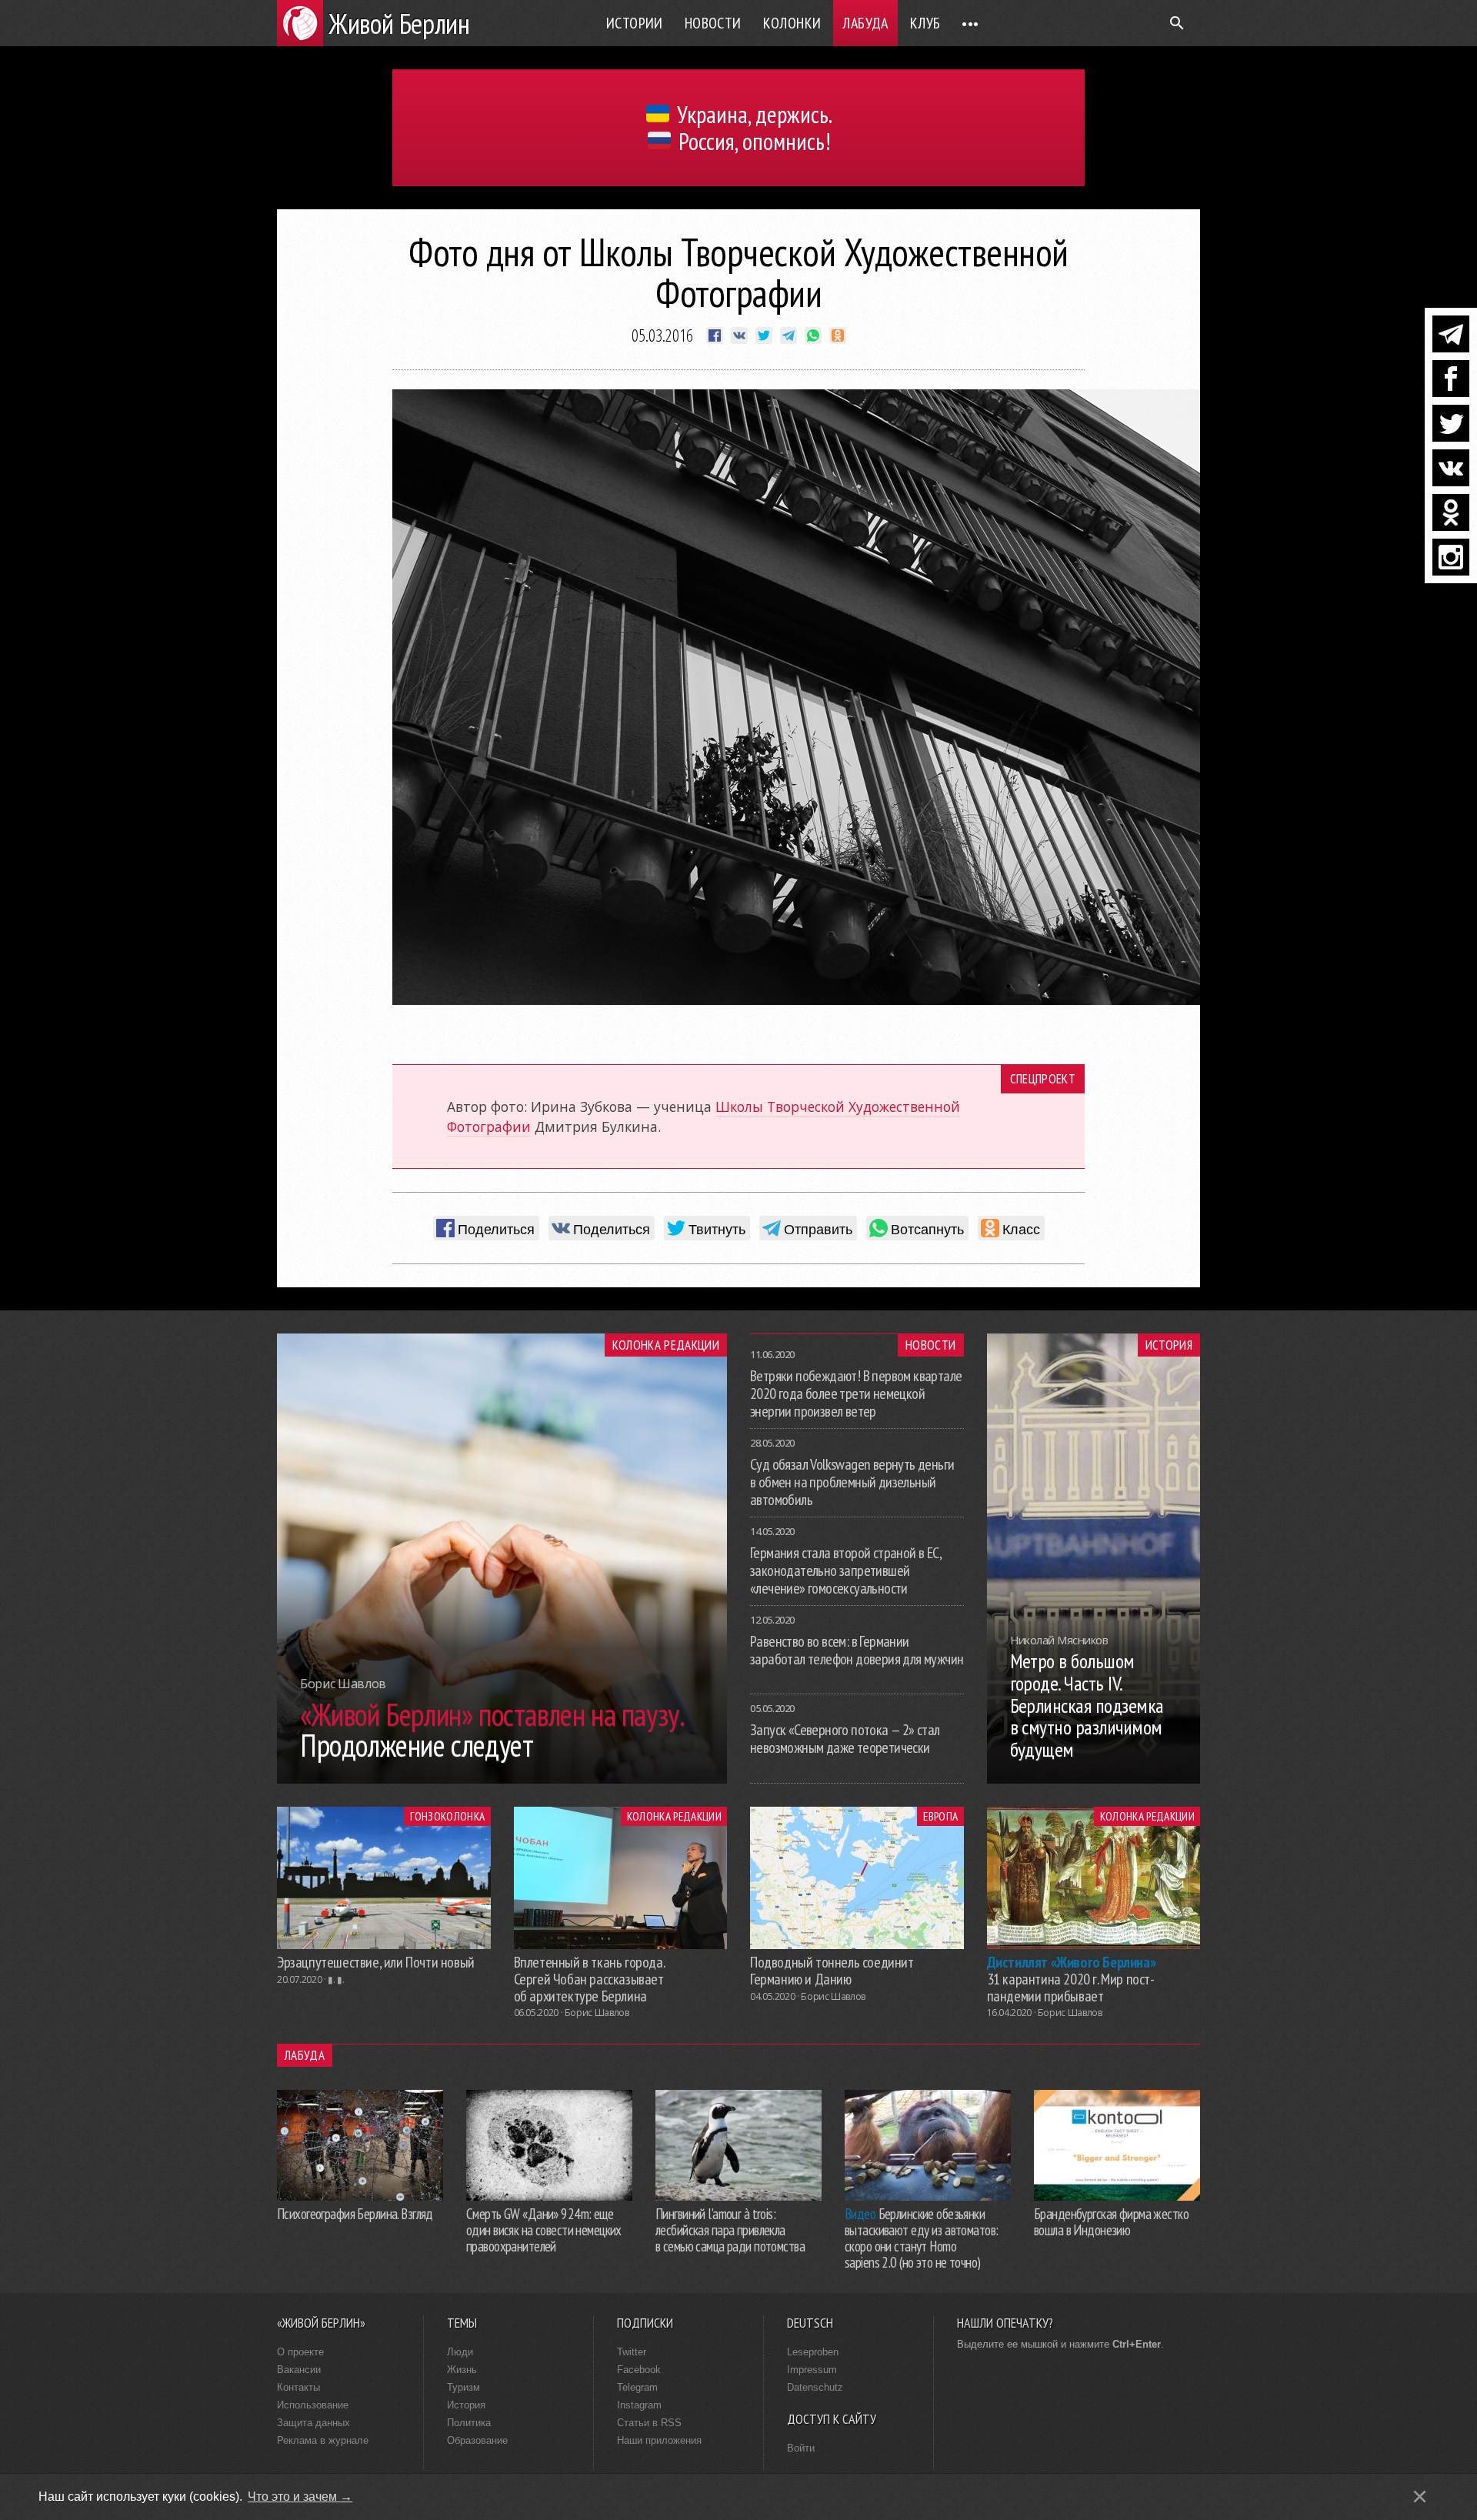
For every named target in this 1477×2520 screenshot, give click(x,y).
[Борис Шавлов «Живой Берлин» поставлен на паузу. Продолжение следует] (502, 1779)
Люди (460, 2352)
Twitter (632, 2352)
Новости (713, 23)
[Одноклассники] (1451, 512)
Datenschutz (815, 2387)
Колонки (792, 23)
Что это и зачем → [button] (300, 2497)
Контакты (298, 2387)
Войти (801, 2448)
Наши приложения (659, 2440)
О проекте (300, 2352)
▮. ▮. (336, 1979)
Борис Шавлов (597, 2013)
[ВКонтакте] (1451, 468)
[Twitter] (1451, 423)
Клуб (925, 23)
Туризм (463, 2387)
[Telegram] (1451, 334)
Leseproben (813, 2352)
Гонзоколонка (447, 1816)
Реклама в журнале (323, 2440)
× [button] (1420, 2497)
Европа (940, 1816)
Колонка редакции (666, 1345)
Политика (469, 2423)
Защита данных (313, 2423)
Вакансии (299, 2370)
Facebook (639, 2370)
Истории (635, 23)
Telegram (637, 2387)
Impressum (812, 2370)
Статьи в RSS (649, 2423)
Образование (477, 2440)
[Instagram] (1451, 557)
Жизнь (462, 2370)
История (1169, 1345)
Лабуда (865, 23)
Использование (313, 2405)
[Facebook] (1451, 379)
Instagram (639, 2405)
